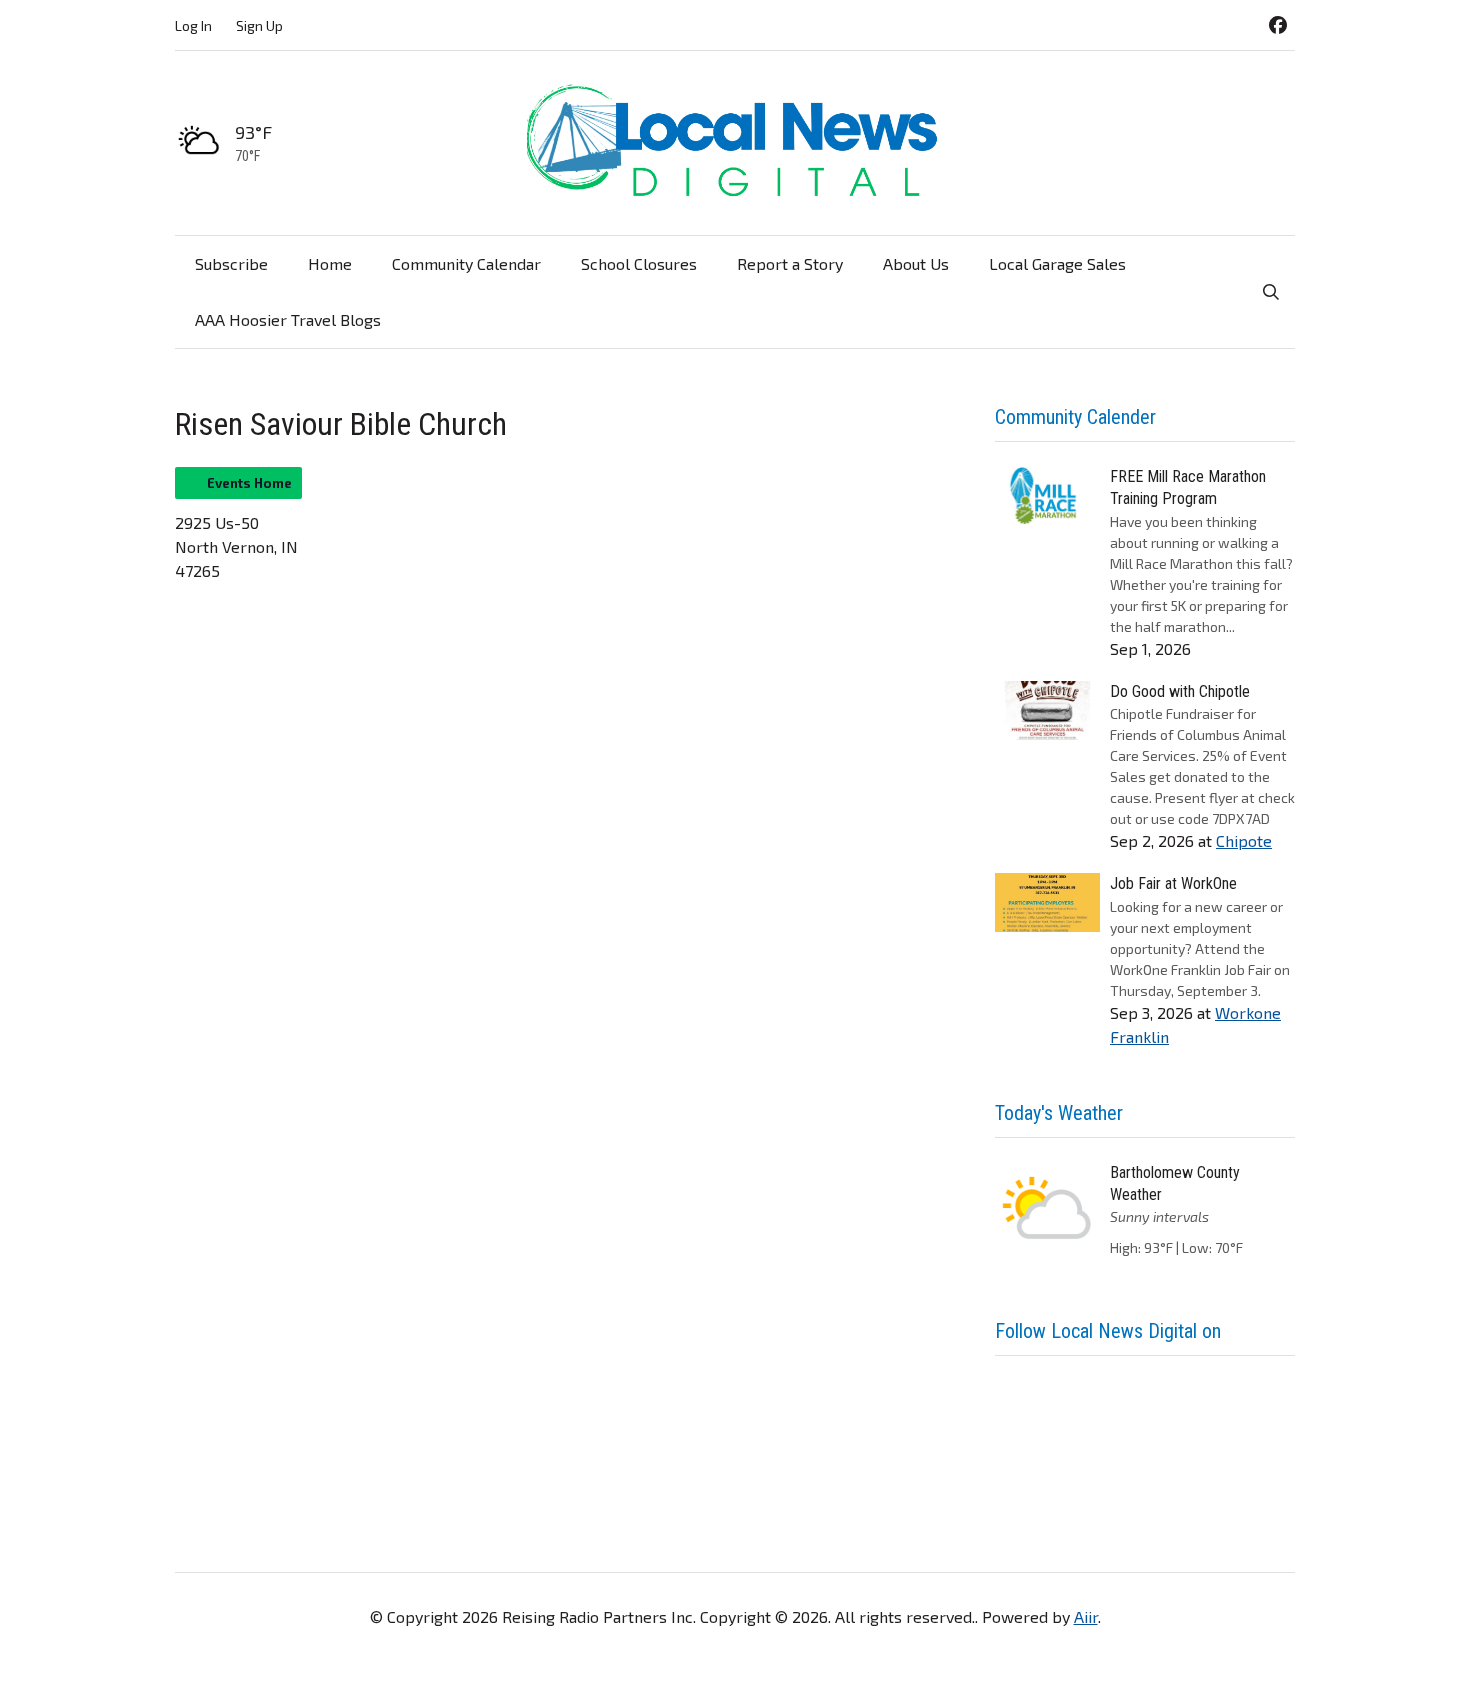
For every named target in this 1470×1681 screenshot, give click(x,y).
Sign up (259, 25)
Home (330, 263)
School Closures (639, 263)
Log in (193, 25)
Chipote (1244, 840)
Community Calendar (466, 263)
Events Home (249, 483)
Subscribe (231, 263)
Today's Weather (1059, 1113)
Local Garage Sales (1057, 263)
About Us (916, 263)
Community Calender (1075, 417)
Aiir (1086, 1616)
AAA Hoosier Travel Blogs (288, 319)
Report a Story (790, 263)
